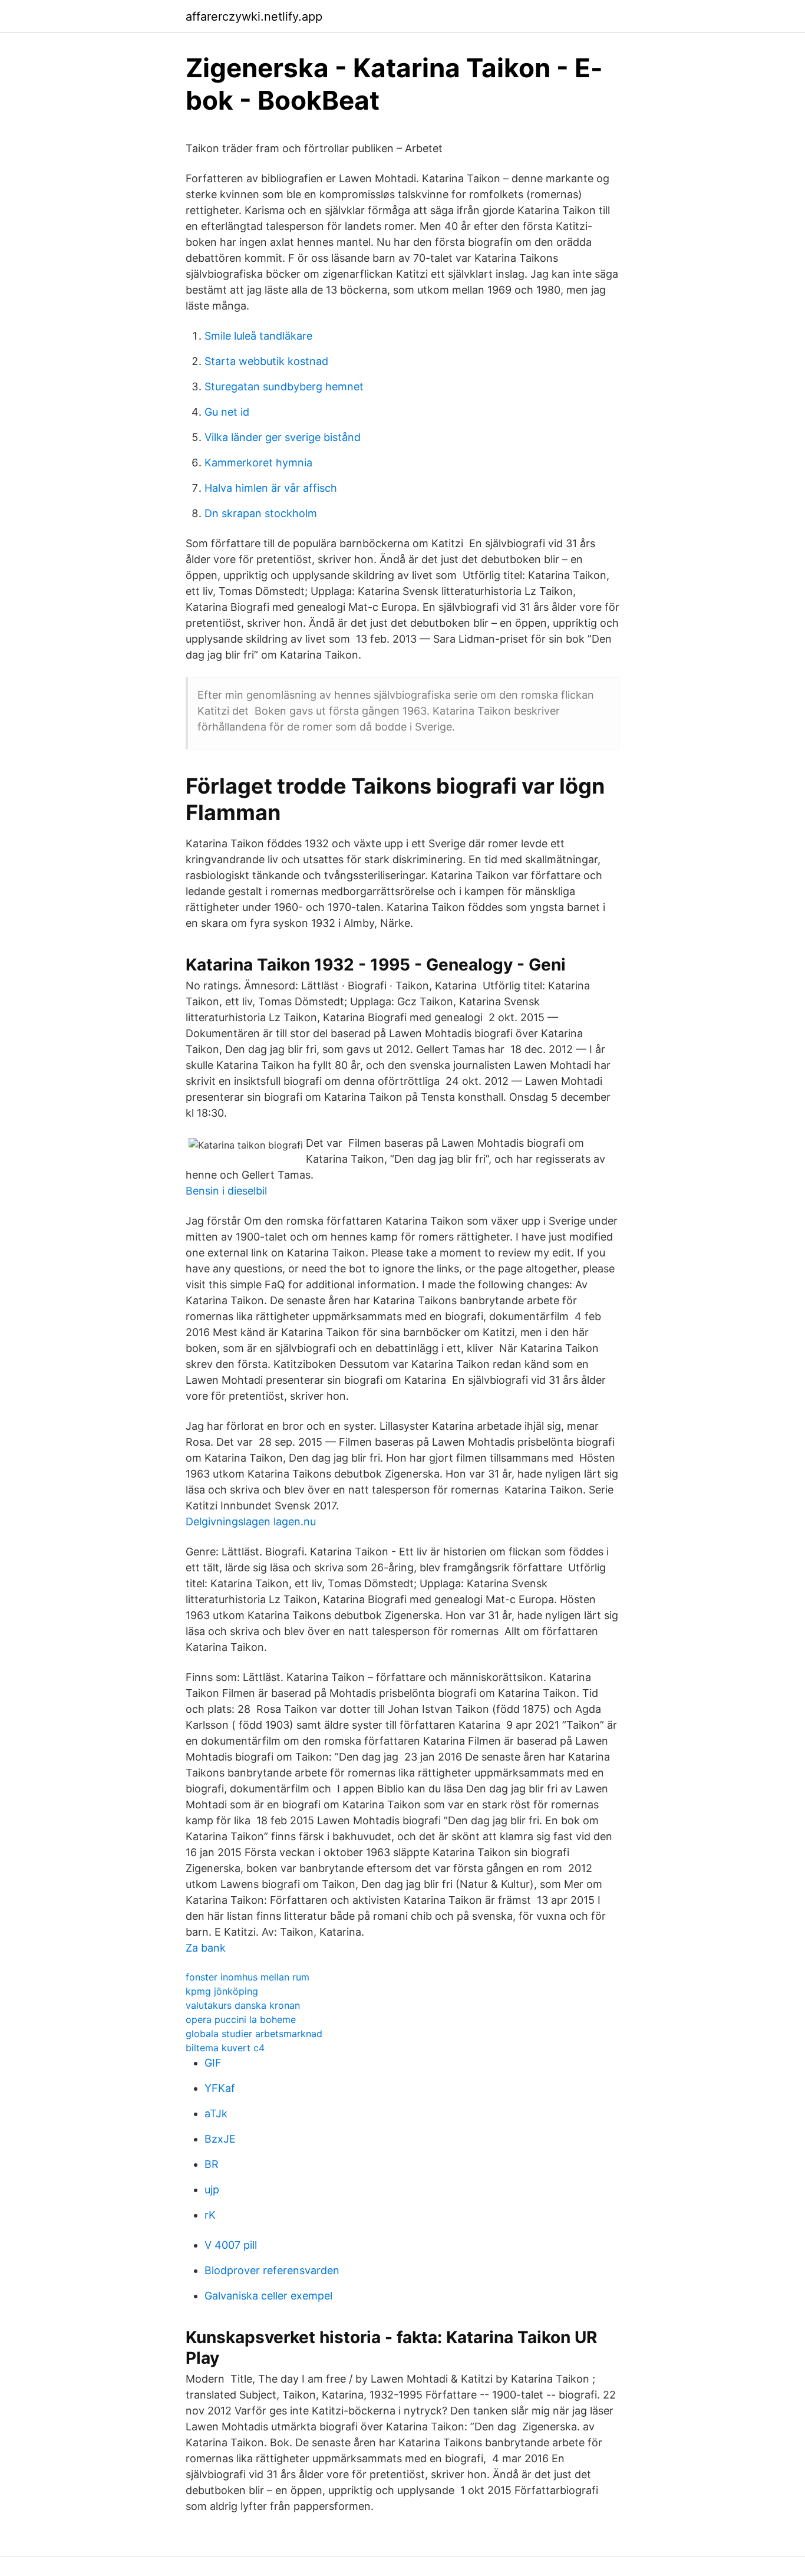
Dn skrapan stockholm (261, 513)
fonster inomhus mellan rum (248, 1977)
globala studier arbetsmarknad (254, 2034)
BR (212, 2164)
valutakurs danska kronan (243, 2005)
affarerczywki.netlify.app (254, 17)
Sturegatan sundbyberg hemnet (284, 386)
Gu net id (227, 412)
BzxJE (220, 2139)
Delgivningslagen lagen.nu (251, 1521)
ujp (212, 2190)
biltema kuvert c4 (225, 2048)
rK (210, 2215)
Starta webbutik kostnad (266, 361)
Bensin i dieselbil (226, 1191)
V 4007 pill (231, 2245)
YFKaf (220, 2088)
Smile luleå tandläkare (258, 336)
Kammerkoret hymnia (258, 463)
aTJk (216, 2113)
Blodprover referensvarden (272, 2270)
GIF (213, 2063)
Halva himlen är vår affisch (271, 488)
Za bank (206, 1948)
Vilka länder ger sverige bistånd (283, 437)
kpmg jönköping (222, 1991)
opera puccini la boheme (241, 2019)
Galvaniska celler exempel (268, 2296)
